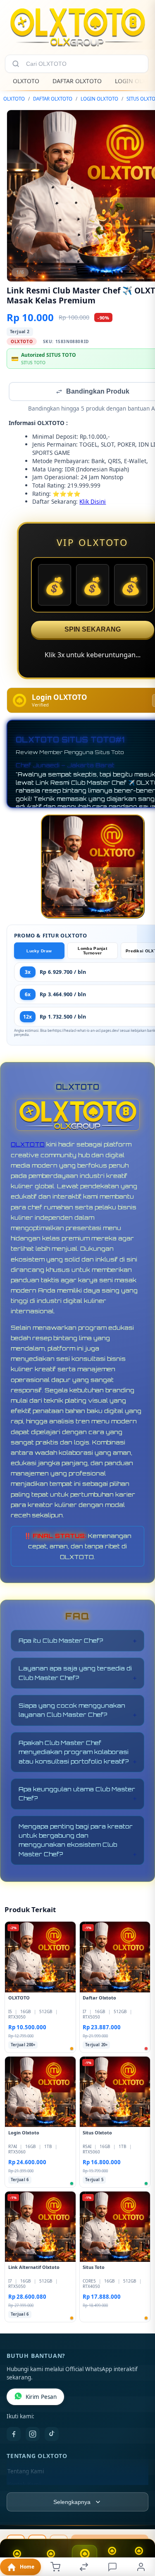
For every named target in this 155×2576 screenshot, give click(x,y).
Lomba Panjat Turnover (92, 952)
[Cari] (16, 64)
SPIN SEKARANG (93, 630)
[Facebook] (14, 2435)
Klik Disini (93, 502)
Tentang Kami (26, 2472)
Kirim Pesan (41, 2398)
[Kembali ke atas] (139, 2521)
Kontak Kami (24, 2485)
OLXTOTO (26, 81)
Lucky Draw (39, 952)
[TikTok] (52, 2435)
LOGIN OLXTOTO (99, 99)
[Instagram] (33, 2435)
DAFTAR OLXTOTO (77, 81)
